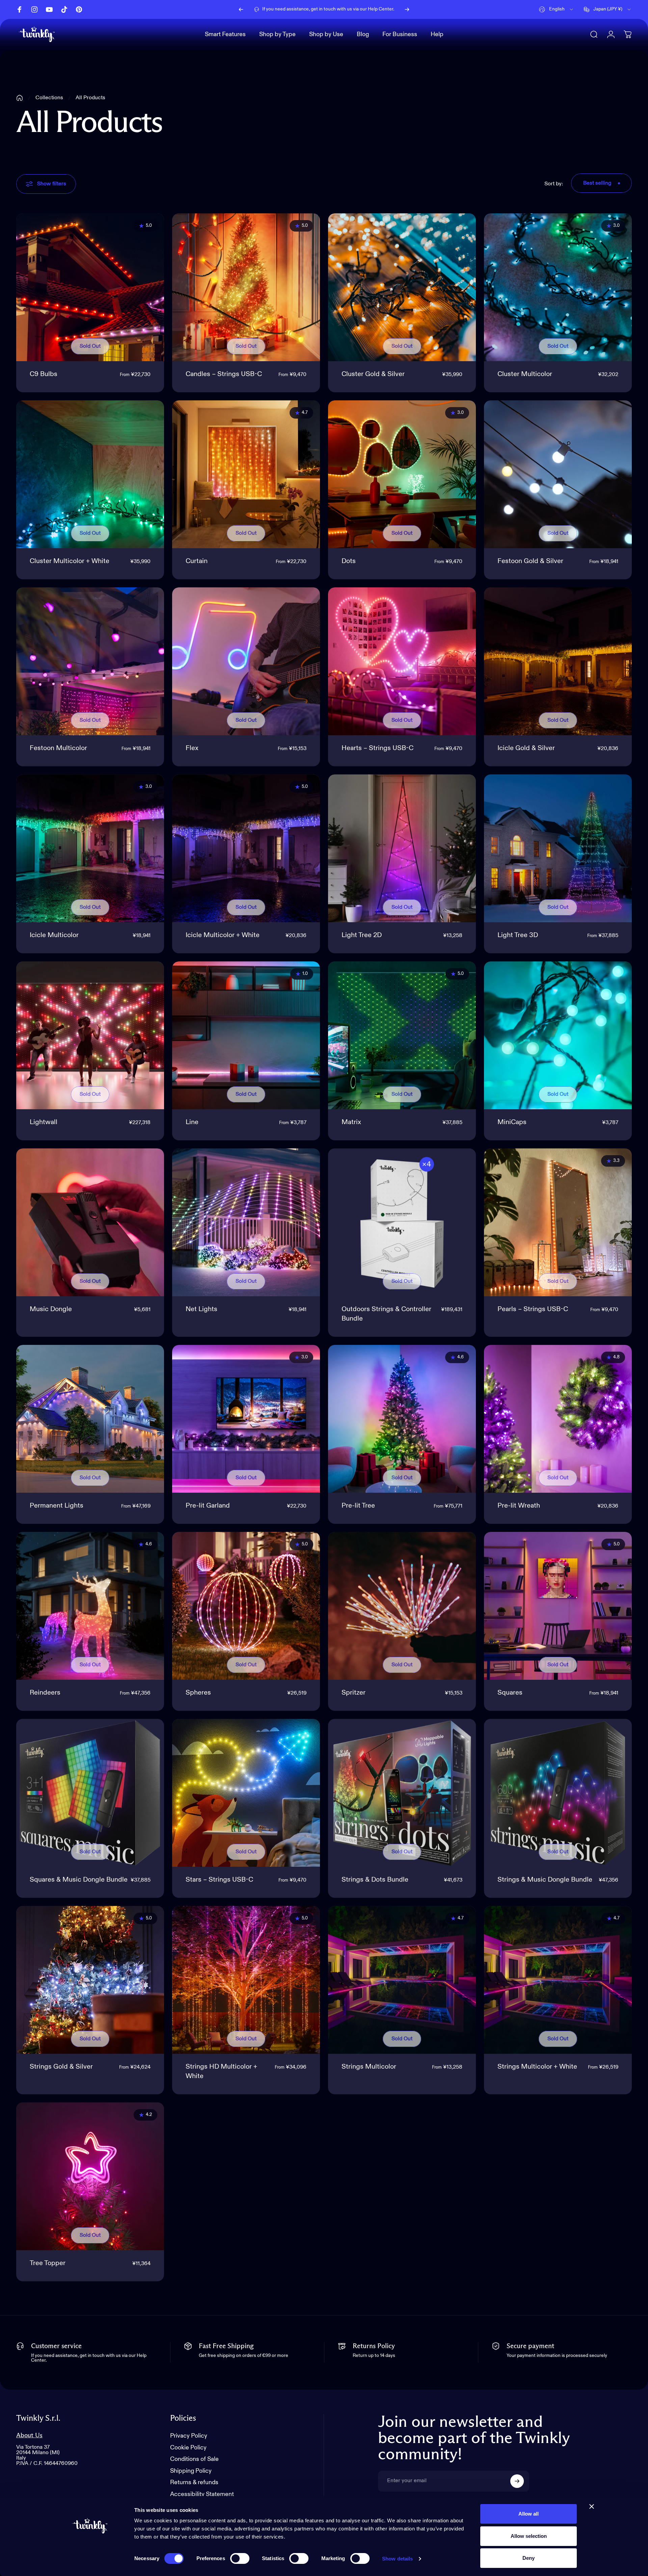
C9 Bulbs (44, 374)
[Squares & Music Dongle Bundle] (90, 1793)
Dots (349, 561)
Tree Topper (48, 2263)
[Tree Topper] (90, 2176)
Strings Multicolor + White (537, 2067)
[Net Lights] (246, 1222)
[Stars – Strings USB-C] (246, 1793)
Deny (529, 2558)
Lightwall (44, 1122)
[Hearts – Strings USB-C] (402, 661)
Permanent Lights (57, 1506)
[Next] (407, 9)
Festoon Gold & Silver (530, 561)
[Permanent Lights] (90, 1419)
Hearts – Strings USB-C (377, 748)
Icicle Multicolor (54, 935)
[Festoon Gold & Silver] (558, 474)
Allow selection (529, 2536)
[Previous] (241, 9)
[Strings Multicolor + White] (558, 1980)
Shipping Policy (191, 2471)
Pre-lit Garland (208, 1506)
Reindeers (45, 1693)
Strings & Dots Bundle (375, 1880)
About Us (29, 2435)
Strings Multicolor (369, 2067)
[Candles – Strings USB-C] (246, 287)
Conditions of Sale (194, 2459)
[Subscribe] (517, 2481)
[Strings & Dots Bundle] (402, 1793)
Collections (49, 98)
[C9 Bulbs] (90, 287)
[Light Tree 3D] (558, 848)
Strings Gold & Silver (61, 2067)
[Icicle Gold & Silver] (558, 661)
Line (192, 1122)
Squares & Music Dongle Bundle (79, 1880)
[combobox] (557, 9)
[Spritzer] (402, 1606)
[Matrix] (402, 1035)
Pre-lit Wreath (519, 1506)
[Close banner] (592, 2506)
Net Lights (201, 1309)
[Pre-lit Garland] (246, 1419)
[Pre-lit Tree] (402, 1419)
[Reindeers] (90, 1606)
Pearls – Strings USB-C (533, 1309)
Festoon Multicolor (58, 748)
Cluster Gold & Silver (373, 374)
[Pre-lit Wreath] (558, 1419)
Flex (192, 748)
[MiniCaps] (558, 1035)
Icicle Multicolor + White (223, 935)
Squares (510, 1693)
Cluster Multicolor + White (70, 561)
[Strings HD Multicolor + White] (246, 1980)
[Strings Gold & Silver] (90, 1980)
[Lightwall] (90, 1035)
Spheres (198, 1693)
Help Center (381, 10)
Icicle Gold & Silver (526, 748)
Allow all (529, 2514)
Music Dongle (51, 1309)
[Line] (246, 1035)
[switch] (240, 2558)
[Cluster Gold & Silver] (402, 287)
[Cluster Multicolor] (558, 287)
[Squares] (558, 1606)
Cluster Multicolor (525, 374)
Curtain (197, 561)
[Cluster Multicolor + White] (90, 474)
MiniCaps (512, 1122)
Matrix (351, 1122)
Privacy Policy (189, 2436)
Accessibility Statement (202, 2494)
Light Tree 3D (518, 935)
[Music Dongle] (90, 1222)
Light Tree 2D (362, 935)
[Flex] (246, 661)
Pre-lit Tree (358, 1506)
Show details (397, 2559)
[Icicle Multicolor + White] (246, 848)
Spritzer (354, 1693)
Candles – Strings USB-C (224, 374)
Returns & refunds (194, 2482)
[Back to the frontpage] (20, 98)
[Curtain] (246, 474)
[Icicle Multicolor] (90, 848)
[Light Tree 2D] (402, 848)
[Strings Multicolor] (402, 1980)
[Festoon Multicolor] (90, 661)
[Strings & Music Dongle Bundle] (558, 1793)
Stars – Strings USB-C (219, 1880)
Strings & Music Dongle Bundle (545, 1880)
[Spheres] (246, 1606)
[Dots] (402, 474)
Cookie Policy (188, 2448)
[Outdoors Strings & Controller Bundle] (402, 1222)
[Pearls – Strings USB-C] (558, 1222)
